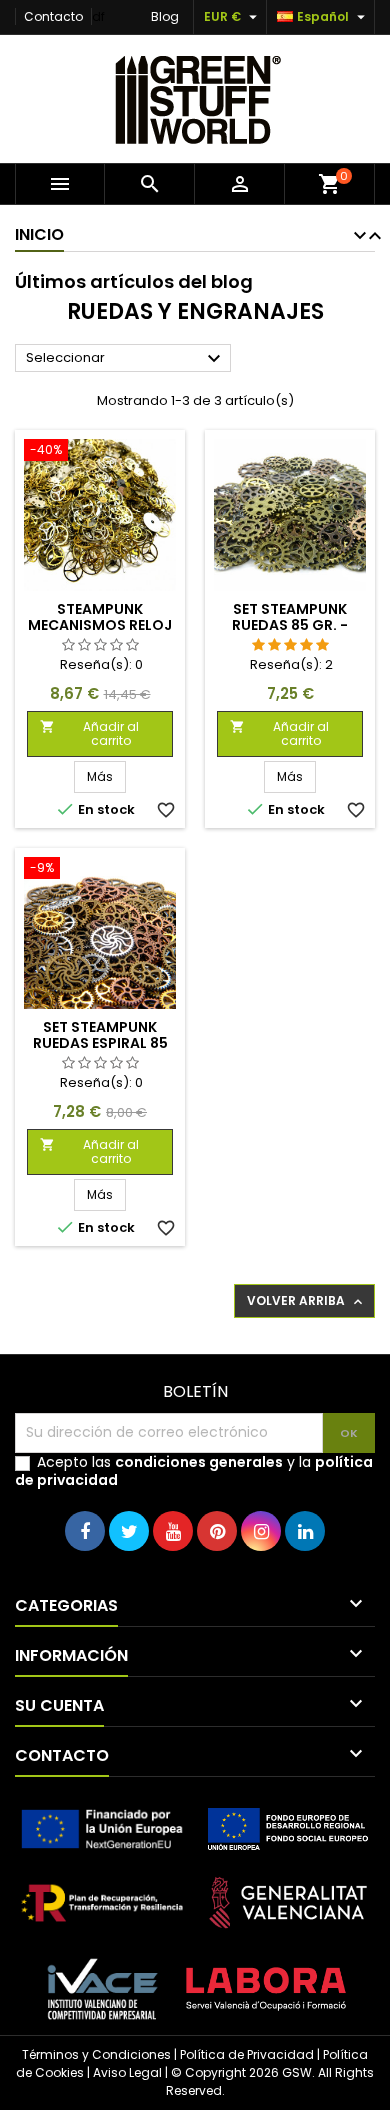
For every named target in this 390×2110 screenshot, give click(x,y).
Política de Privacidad (247, 2054)
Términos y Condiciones (96, 2054)
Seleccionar (126, 359)
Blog (165, 16)
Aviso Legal (127, 2072)
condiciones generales (199, 1462)
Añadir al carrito (89, 733)
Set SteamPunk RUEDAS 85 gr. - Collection (290, 625)
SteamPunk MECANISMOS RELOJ (100, 617)
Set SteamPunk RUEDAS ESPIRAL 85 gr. (100, 1043)
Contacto (53, 16)
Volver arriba (306, 1301)
